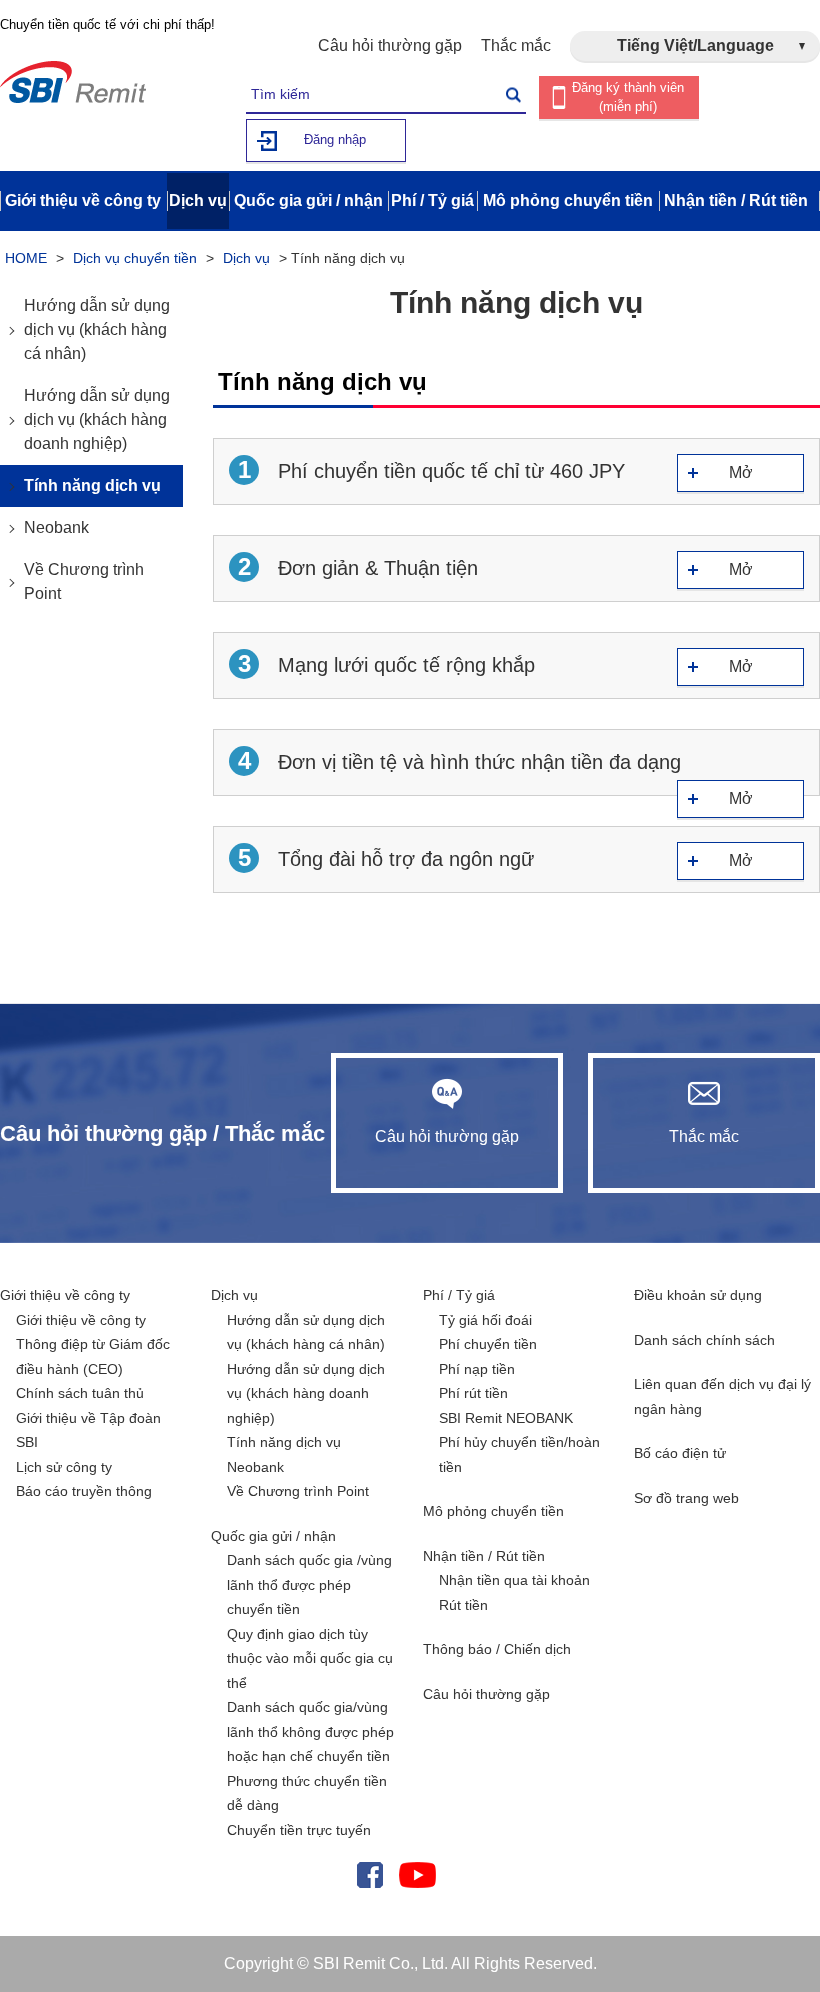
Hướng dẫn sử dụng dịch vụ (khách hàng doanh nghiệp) (97, 419)
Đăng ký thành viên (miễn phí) (628, 97)
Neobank (56, 527)
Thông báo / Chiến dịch (497, 1649)
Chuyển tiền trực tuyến (299, 1830)
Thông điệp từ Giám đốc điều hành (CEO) (93, 1356)
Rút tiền (463, 1605)
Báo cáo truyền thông (84, 1491)
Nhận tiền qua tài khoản (514, 1580)
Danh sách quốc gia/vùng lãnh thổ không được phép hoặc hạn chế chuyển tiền (310, 1731)
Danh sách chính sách (704, 1340)
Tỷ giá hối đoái (485, 1320)
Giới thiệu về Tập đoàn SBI (88, 1430)
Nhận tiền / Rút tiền (484, 1556)
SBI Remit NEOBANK (506, 1418)
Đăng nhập (335, 139)
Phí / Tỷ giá (459, 1295)
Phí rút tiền (473, 1393)
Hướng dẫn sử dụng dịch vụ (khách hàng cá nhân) (97, 329)
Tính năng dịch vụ (92, 485)
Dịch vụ (246, 258)
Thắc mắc (516, 45)
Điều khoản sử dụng (698, 1295)
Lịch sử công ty (64, 1467)
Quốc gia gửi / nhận (273, 1536)
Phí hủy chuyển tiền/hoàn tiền (519, 1454)
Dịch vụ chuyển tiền (135, 258)
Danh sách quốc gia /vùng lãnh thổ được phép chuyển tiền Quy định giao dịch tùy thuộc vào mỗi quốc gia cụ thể (310, 1621)
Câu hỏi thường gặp (390, 45)
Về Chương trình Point (84, 581)
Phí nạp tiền (477, 1369)
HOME (26, 258)
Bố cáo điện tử (680, 1453)
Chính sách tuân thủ (80, 1393)
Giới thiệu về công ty (65, 1295)
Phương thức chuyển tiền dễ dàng (307, 1793)
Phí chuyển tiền (488, 1344)
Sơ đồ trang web (686, 1498)
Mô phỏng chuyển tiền (493, 1511)
